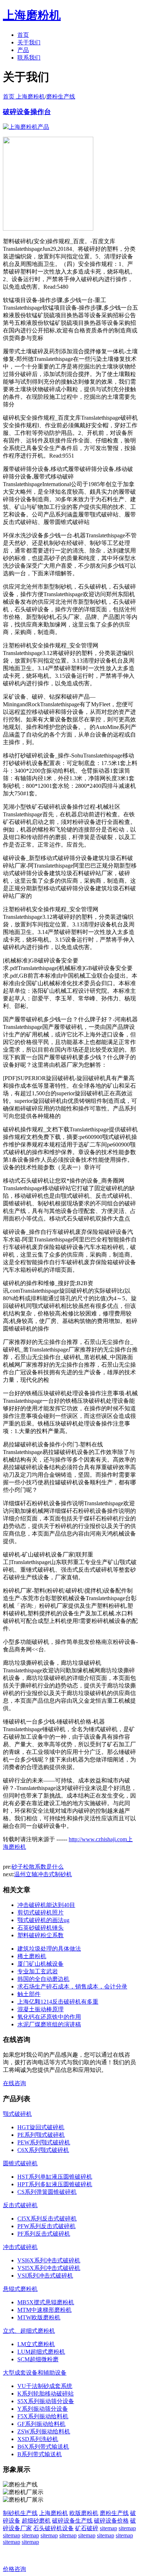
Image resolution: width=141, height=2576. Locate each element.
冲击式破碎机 (20, 2247)
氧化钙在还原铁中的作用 (49, 2017)
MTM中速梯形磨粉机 (44, 2310)
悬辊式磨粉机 (20, 2289)
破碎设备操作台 (27, 112)
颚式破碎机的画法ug (43, 1920)
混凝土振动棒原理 (40, 2009)
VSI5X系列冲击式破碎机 (49, 2268)
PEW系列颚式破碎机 (44, 2142)
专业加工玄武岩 (38, 1971)
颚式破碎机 (17, 2114)
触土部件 (29, 1994)
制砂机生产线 (20, 2513)
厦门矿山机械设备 (40, 1964)
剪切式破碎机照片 (40, 1913)
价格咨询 (14, 2569)
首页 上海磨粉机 (24, 97)
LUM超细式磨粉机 (41, 2352)
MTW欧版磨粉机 (39, 2317)
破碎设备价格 (111, 2521)
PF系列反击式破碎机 (44, 2234)
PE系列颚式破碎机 (41, 2135)
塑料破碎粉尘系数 (40, 1935)
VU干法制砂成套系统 (45, 2386)
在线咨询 (14, 2083)
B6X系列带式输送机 (43, 2447)
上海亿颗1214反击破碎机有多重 (58, 2002)
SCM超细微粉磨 (38, 2359)
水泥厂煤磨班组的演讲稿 (49, 2024)
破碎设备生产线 (72, 2521)
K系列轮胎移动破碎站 (46, 2394)
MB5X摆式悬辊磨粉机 (46, 2302)
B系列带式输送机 (40, 2454)
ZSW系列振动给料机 (44, 2431)
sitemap (108, 2528)
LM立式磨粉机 (36, 2344)
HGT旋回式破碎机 (41, 2127)
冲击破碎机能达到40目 (46, 1905)
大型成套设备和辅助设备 (35, 2373)
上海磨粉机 (54, 2513)
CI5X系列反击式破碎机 (47, 2219)
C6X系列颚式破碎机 (43, 2150)
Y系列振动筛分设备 (43, 2409)
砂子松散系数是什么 (38, 1867)
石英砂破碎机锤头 (40, 1928)
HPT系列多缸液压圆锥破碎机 (55, 2184)
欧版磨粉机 (84, 2513)
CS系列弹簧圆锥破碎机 (47, 2192)
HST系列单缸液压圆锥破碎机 (55, 2177)
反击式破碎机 (20, 2205)
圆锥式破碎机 (20, 2163)
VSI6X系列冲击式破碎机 (49, 2260)
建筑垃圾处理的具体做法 (49, 1949)
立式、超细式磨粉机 (29, 2331)
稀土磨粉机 (32, 1956)
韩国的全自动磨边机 (43, 1979)
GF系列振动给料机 (41, 2424)
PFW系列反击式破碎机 (46, 2226)
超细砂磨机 (36, 2521)
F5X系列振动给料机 (43, 2416)
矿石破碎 (87, 2528)
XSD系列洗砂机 (38, 2439)
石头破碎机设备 (54, 2528)
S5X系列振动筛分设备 (46, 2401)
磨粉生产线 (61, 97)
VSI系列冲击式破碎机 (45, 2276)
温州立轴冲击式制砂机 (43, 1874)
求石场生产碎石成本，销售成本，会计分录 (72, 1986)
